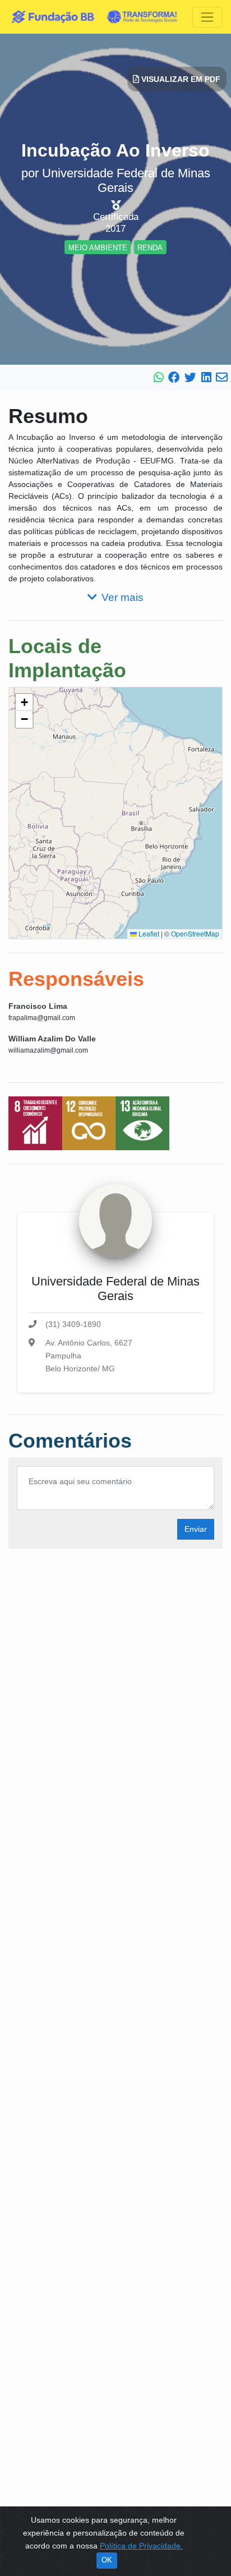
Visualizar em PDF (180, 79)
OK (107, 2560)
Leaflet (148, 933)
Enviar (196, 1529)
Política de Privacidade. (141, 2546)
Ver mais (123, 597)
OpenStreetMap (195, 933)
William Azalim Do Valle (52, 1039)
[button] (24, 702)
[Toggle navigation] (207, 17)
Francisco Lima (38, 1006)
